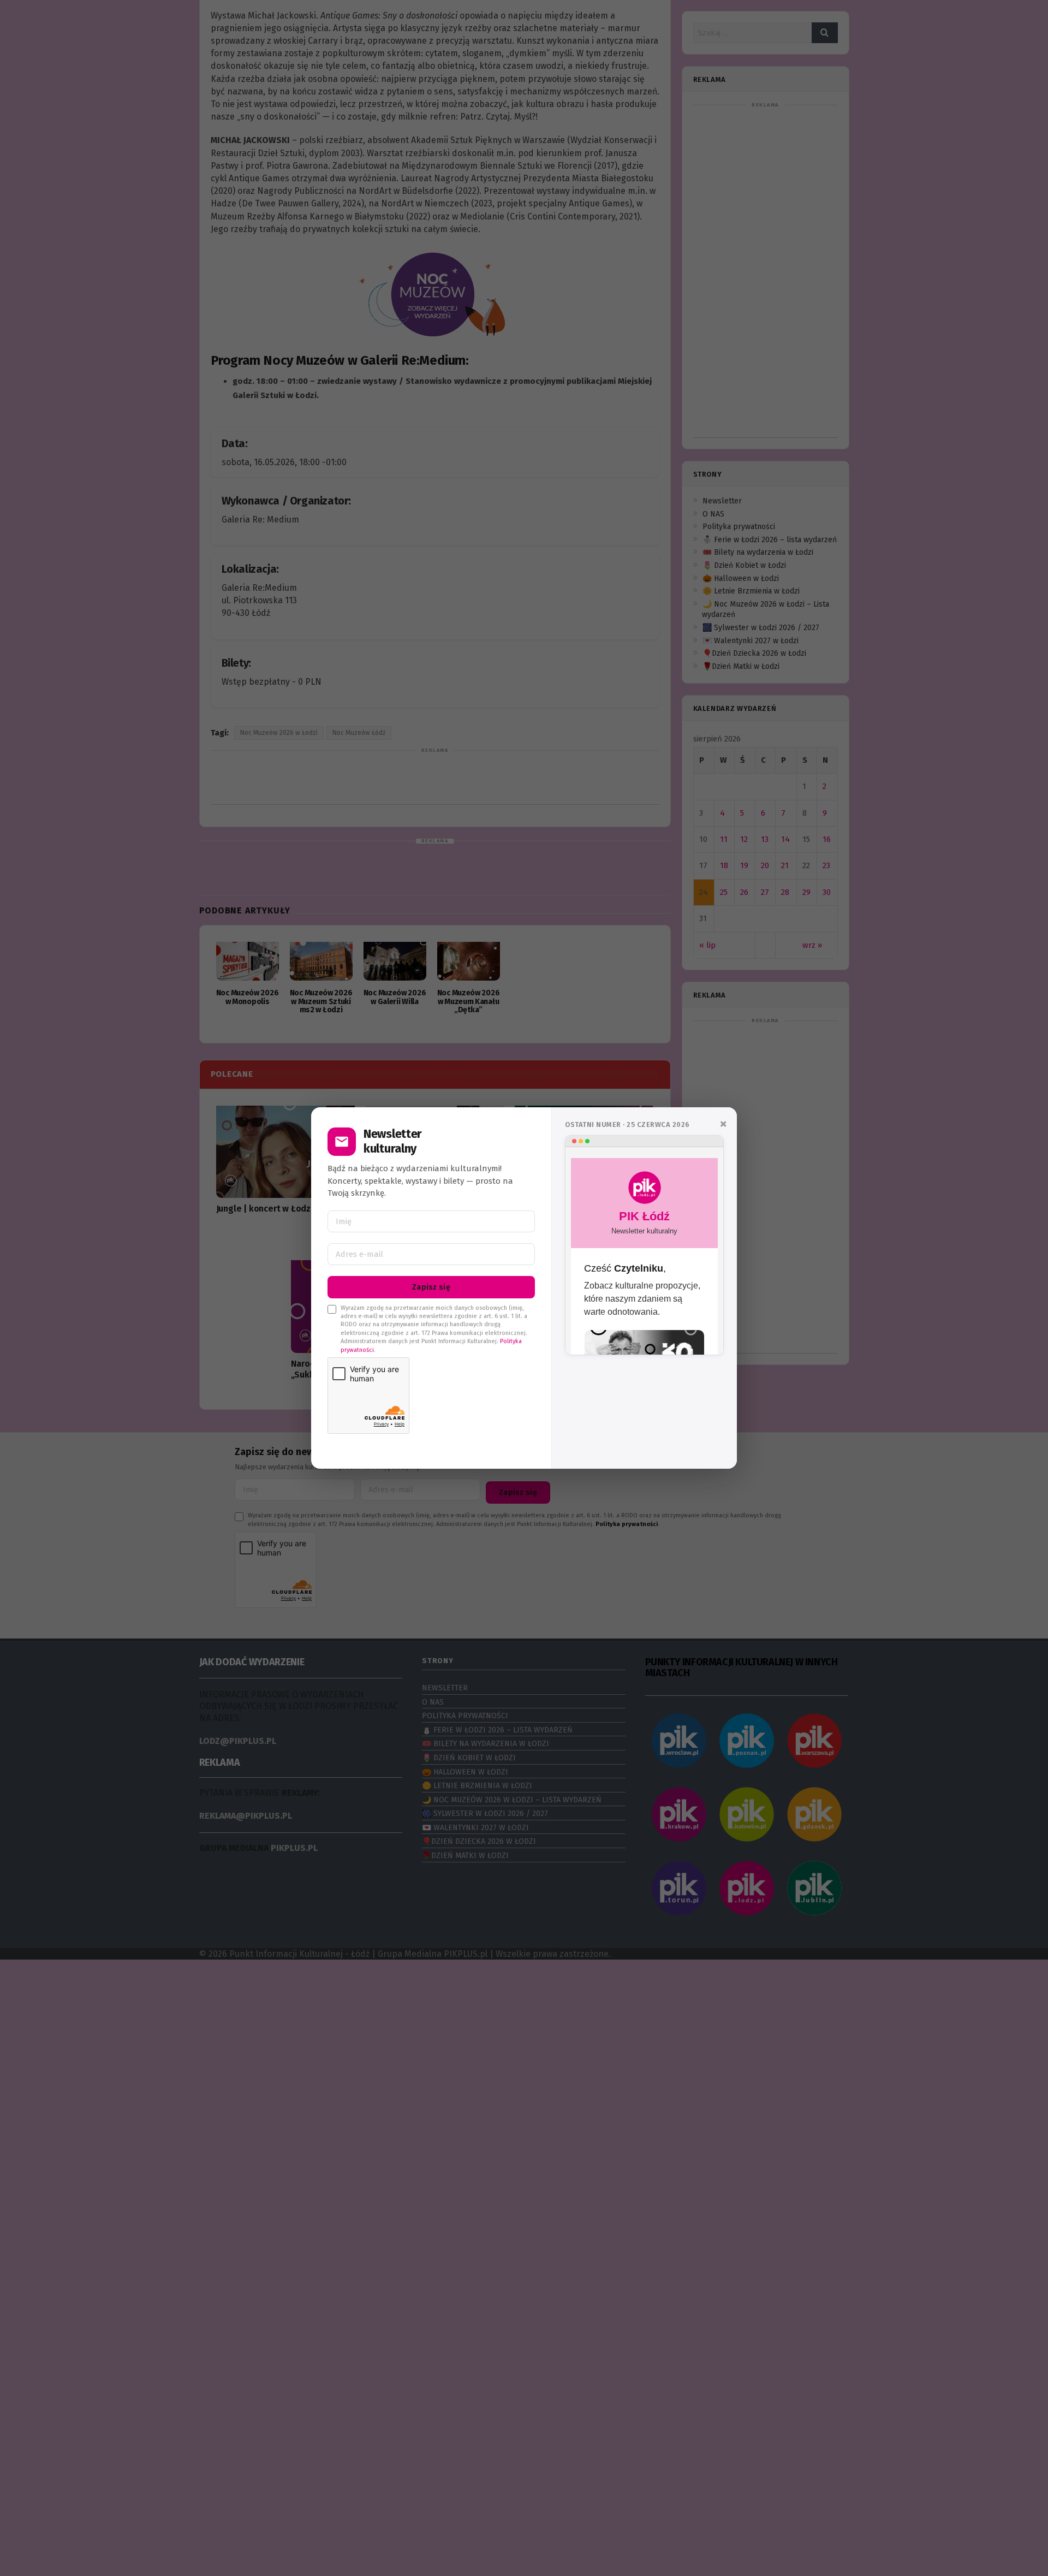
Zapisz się (431, 1287)
